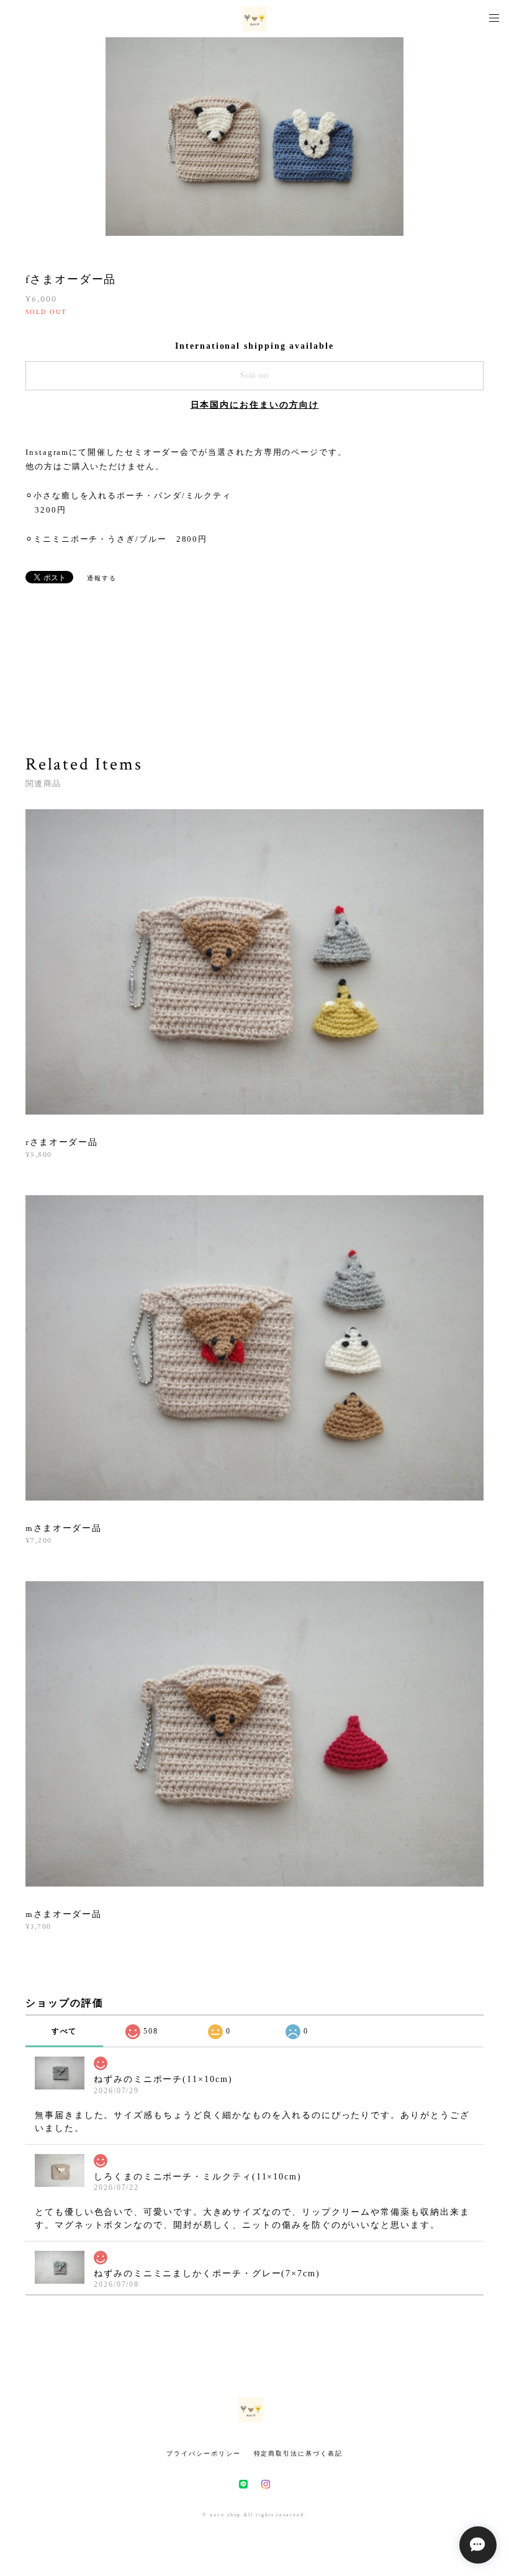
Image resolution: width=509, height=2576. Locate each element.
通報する (102, 578)
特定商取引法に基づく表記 (298, 2453)
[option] (254, 137)
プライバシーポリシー (203, 2453)
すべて (65, 2031)
